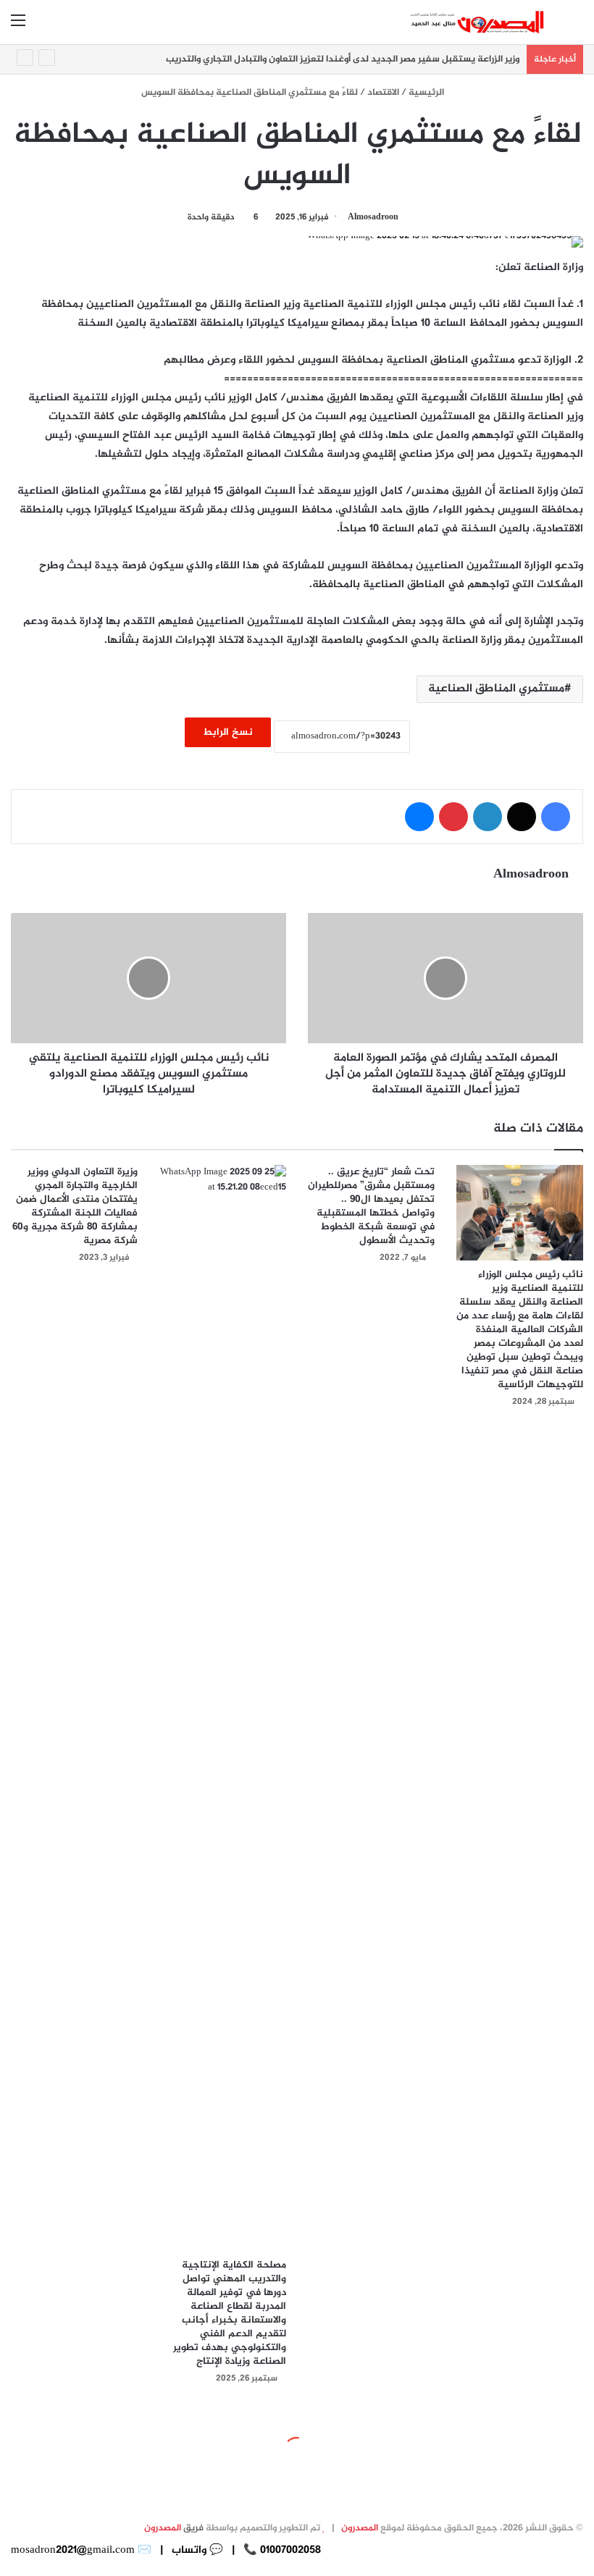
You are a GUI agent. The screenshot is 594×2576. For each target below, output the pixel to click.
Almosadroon (373, 217)
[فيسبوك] (556, 817)
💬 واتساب (196, 2550)
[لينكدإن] (488, 817)
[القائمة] (18, 27)
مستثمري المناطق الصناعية (496, 689)
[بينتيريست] (453, 817)
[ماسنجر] (419, 817)
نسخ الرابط (228, 732)
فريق (174, 2528)
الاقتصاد (383, 93)
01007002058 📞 (281, 2550)
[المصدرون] (478, 22)
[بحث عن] (576, 27)
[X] (522, 817)
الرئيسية (427, 93)
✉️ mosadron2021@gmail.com (81, 2550)
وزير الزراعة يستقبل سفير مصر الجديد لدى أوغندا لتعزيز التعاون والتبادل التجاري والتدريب (343, 59)
